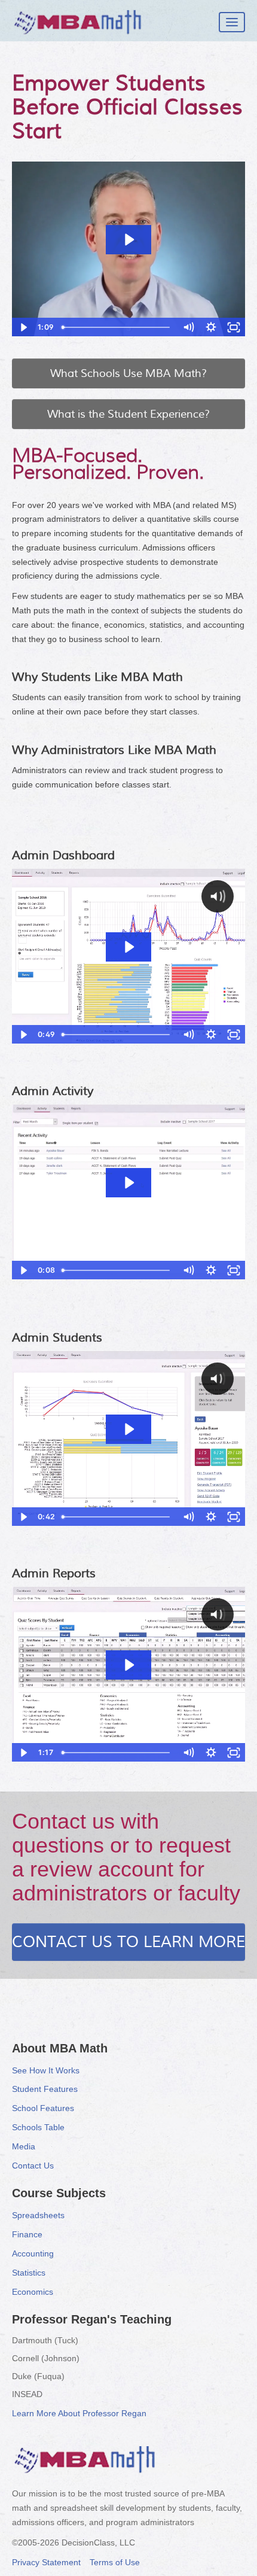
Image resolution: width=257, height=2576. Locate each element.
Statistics (29, 2273)
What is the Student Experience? (128, 414)
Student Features (45, 2089)
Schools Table (38, 2127)
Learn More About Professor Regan (79, 2413)
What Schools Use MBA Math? (128, 373)
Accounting (33, 2253)
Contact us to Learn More (128, 1942)
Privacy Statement (46, 2562)
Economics (33, 2292)
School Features (43, 2108)
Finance (27, 2234)
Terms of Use (115, 2562)
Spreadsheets (38, 2215)
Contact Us (33, 2166)
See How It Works (46, 2070)
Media (24, 2146)
